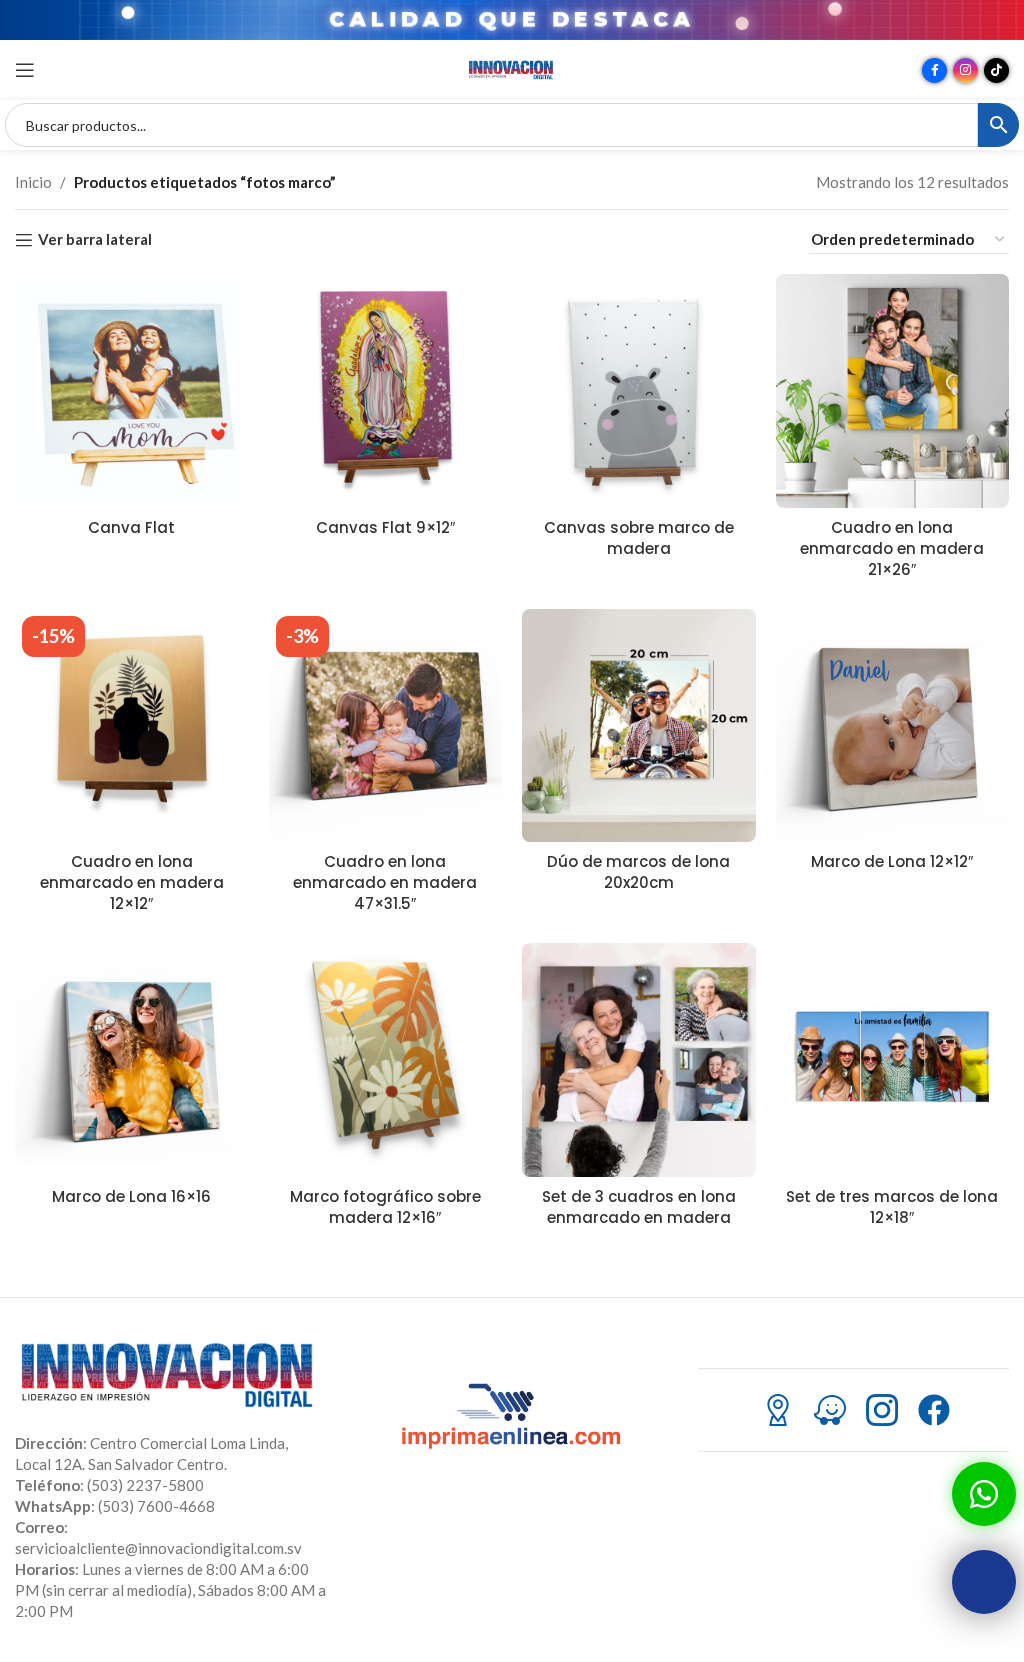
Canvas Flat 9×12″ (385, 527)
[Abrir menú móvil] (25, 70)
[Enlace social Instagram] (965, 70)
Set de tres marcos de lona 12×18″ (892, 1207)
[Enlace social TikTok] (996, 70)
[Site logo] (512, 68)
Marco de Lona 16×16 (131, 1196)
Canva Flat (131, 527)
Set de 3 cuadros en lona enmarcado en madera (639, 1207)
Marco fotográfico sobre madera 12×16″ (385, 1207)
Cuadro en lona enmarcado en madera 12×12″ (132, 882)
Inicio (33, 182)
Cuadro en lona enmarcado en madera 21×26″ (892, 548)
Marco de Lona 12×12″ (892, 861)
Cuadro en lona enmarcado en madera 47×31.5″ (385, 882)
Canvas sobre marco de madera (639, 538)
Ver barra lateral (95, 240)
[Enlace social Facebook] (934, 70)
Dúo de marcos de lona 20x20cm (638, 872)
